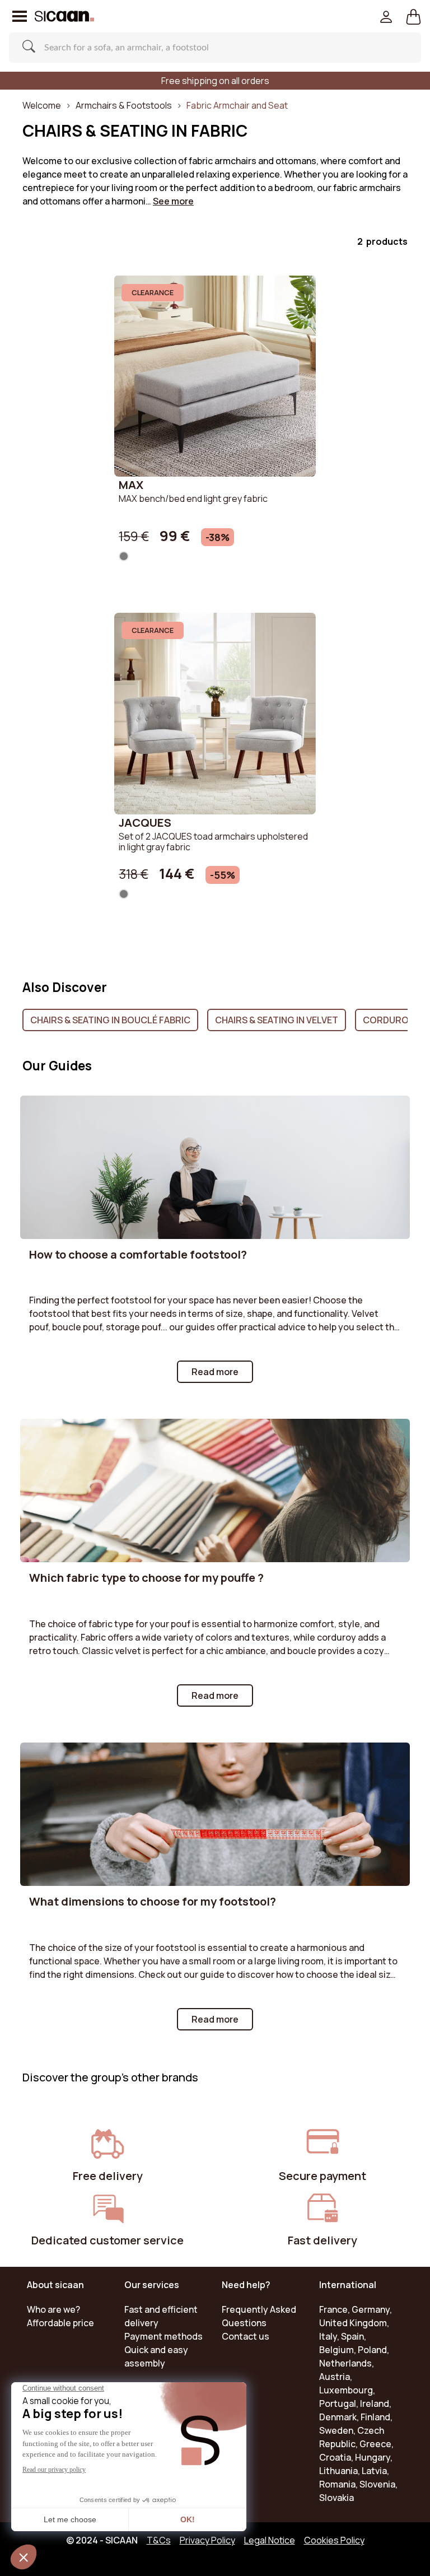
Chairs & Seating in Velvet (277, 1020)
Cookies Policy (334, 2540)
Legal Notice (270, 2540)
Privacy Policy (207, 2540)
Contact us (246, 2336)
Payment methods (163, 2336)
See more (173, 201)
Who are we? (53, 2309)
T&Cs (159, 2540)
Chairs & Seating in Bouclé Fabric (110, 1020)
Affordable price (60, 2323)
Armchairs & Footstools (124, 105)
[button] (413, 16)
